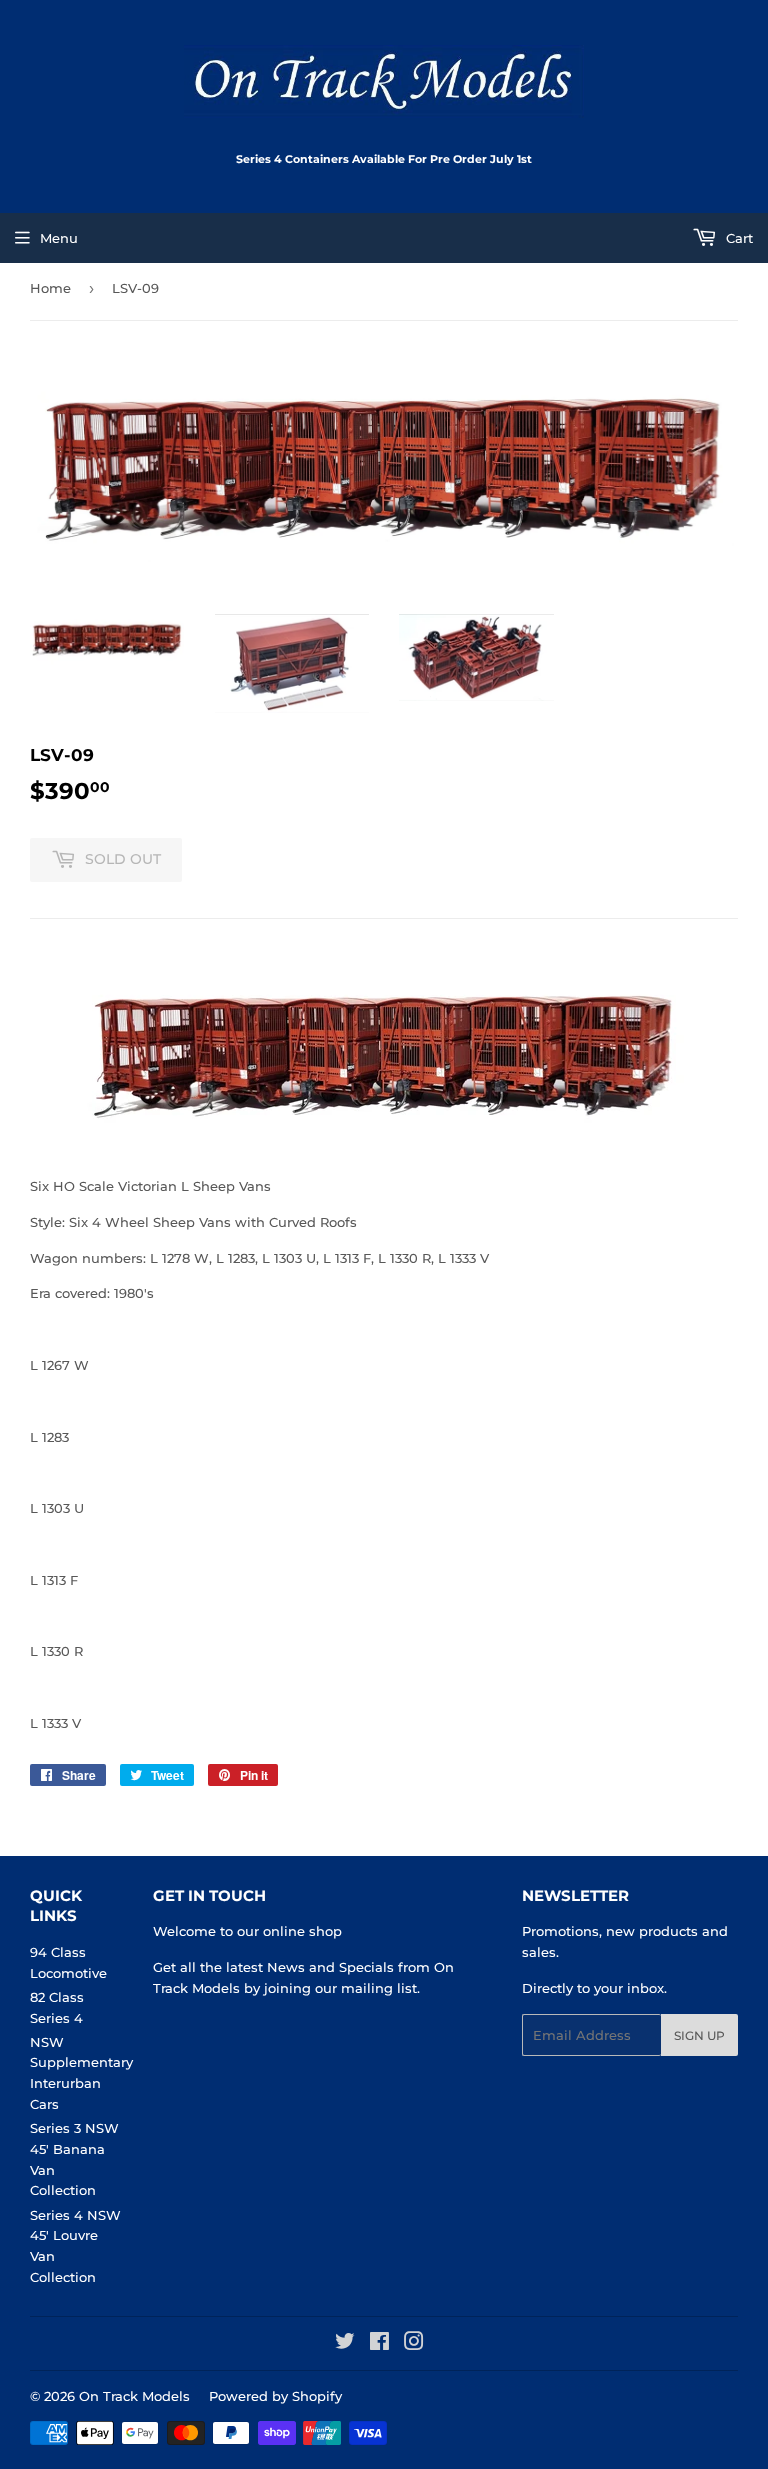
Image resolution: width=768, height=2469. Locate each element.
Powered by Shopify (275, 2396)
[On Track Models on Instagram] (414, 2344)
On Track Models (134, 2396)
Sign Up (699, 2035)
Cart (737, 238)
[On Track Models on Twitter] (345, 2344)
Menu (59, 238)
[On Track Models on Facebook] (379, 2344)
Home (50, 288)
